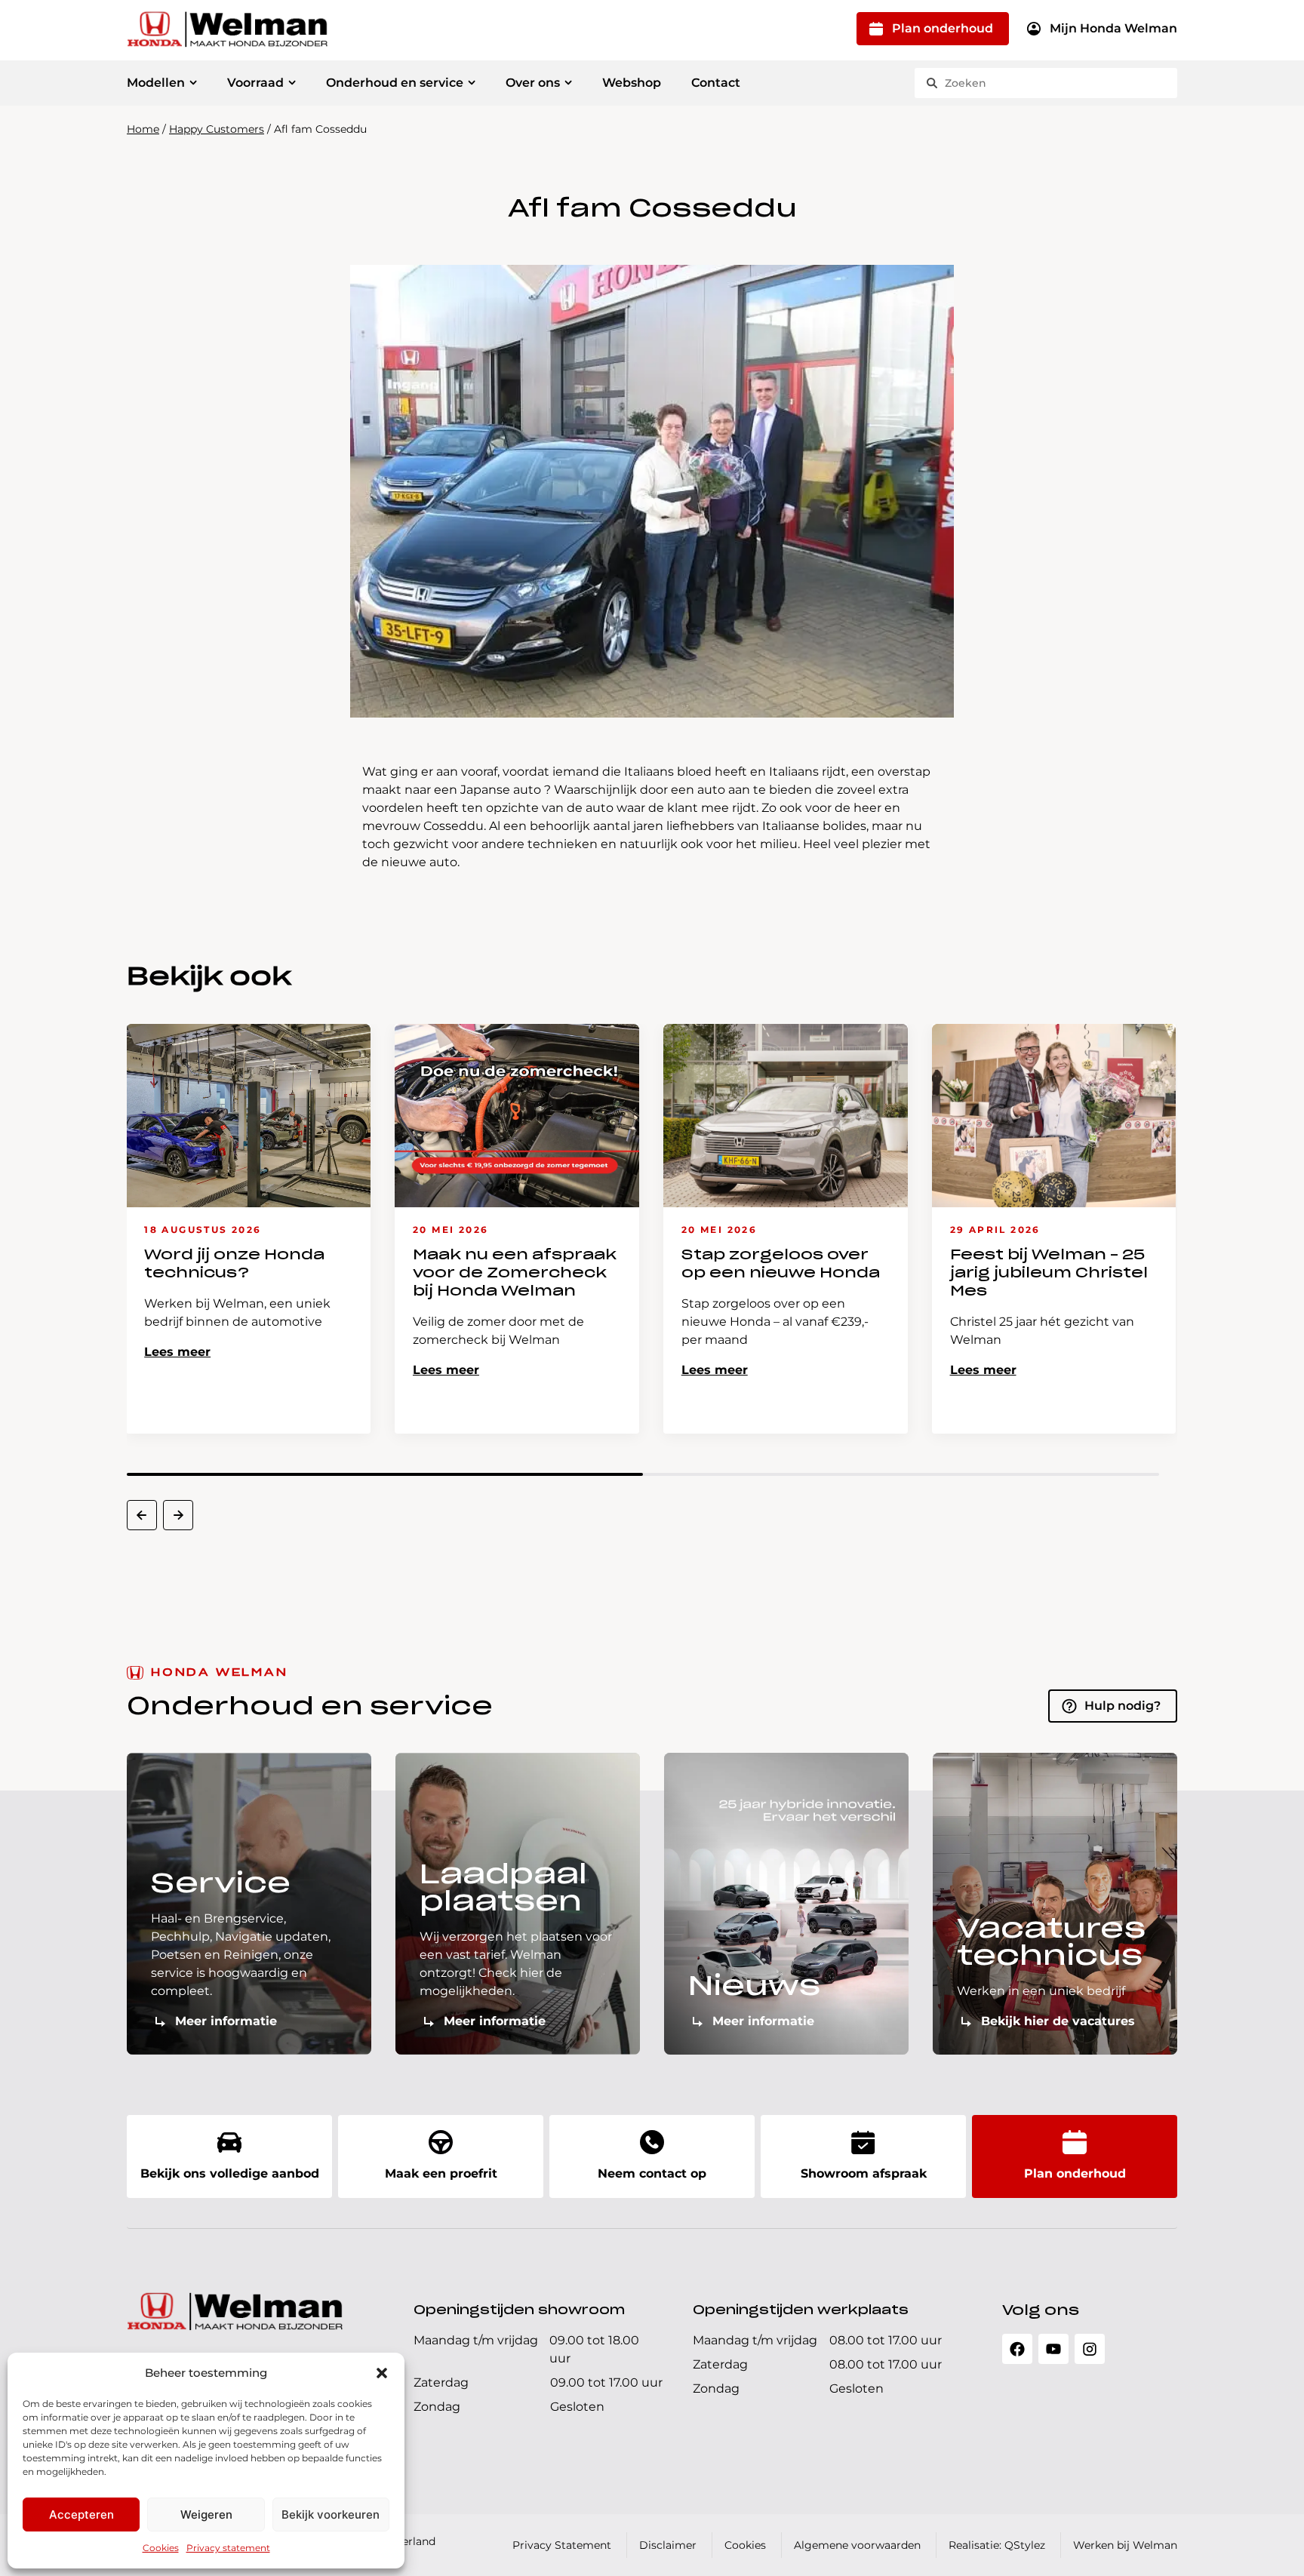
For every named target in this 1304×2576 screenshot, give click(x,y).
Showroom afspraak (864, 2173)
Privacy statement (228, 2548)
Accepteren (81, 2515)
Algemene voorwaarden (857, 2545)
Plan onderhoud (943, 28)
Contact (716, 83)
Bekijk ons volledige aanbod (230, 2173)
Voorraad (255, 83)
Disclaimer (668, 2545)
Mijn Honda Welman (1113, 28)
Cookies (161, 2548)
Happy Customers (217, 129)
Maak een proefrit (441, 2173)
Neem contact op (652, 2173)
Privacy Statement (562, 2545)
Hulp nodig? (1123, 1706)
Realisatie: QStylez (997, 2545)
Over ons (533, 83)
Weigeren (206, 2515)
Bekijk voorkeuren (331, 2515)
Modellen (156, 83)
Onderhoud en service (395, 83)
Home (143, 129)
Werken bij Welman (1125, 2545)
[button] (382, 2373)
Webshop (632, 83)
